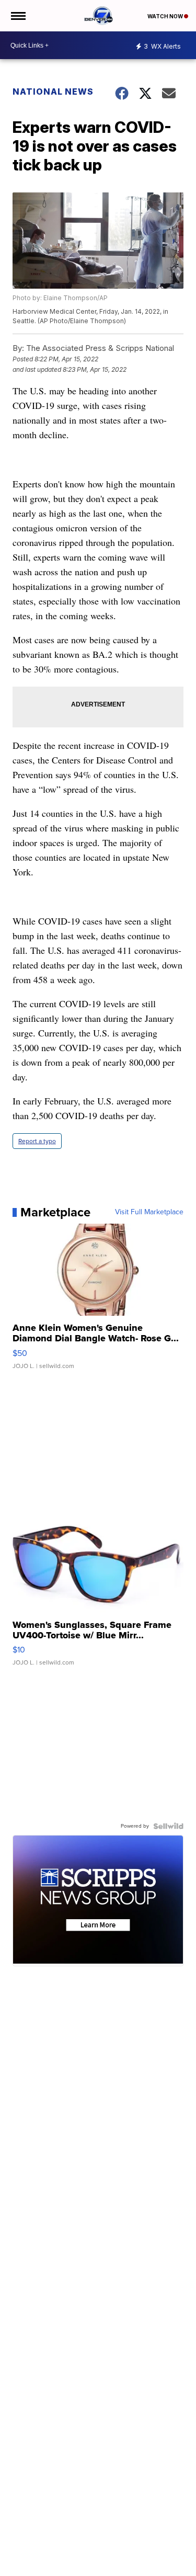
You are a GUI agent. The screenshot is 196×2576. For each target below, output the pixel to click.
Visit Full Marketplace (149, 1212)
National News (53, 92)
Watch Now (166, 16)
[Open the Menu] (18, 16)
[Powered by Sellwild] (168, 1826)
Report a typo (37, 1141)
